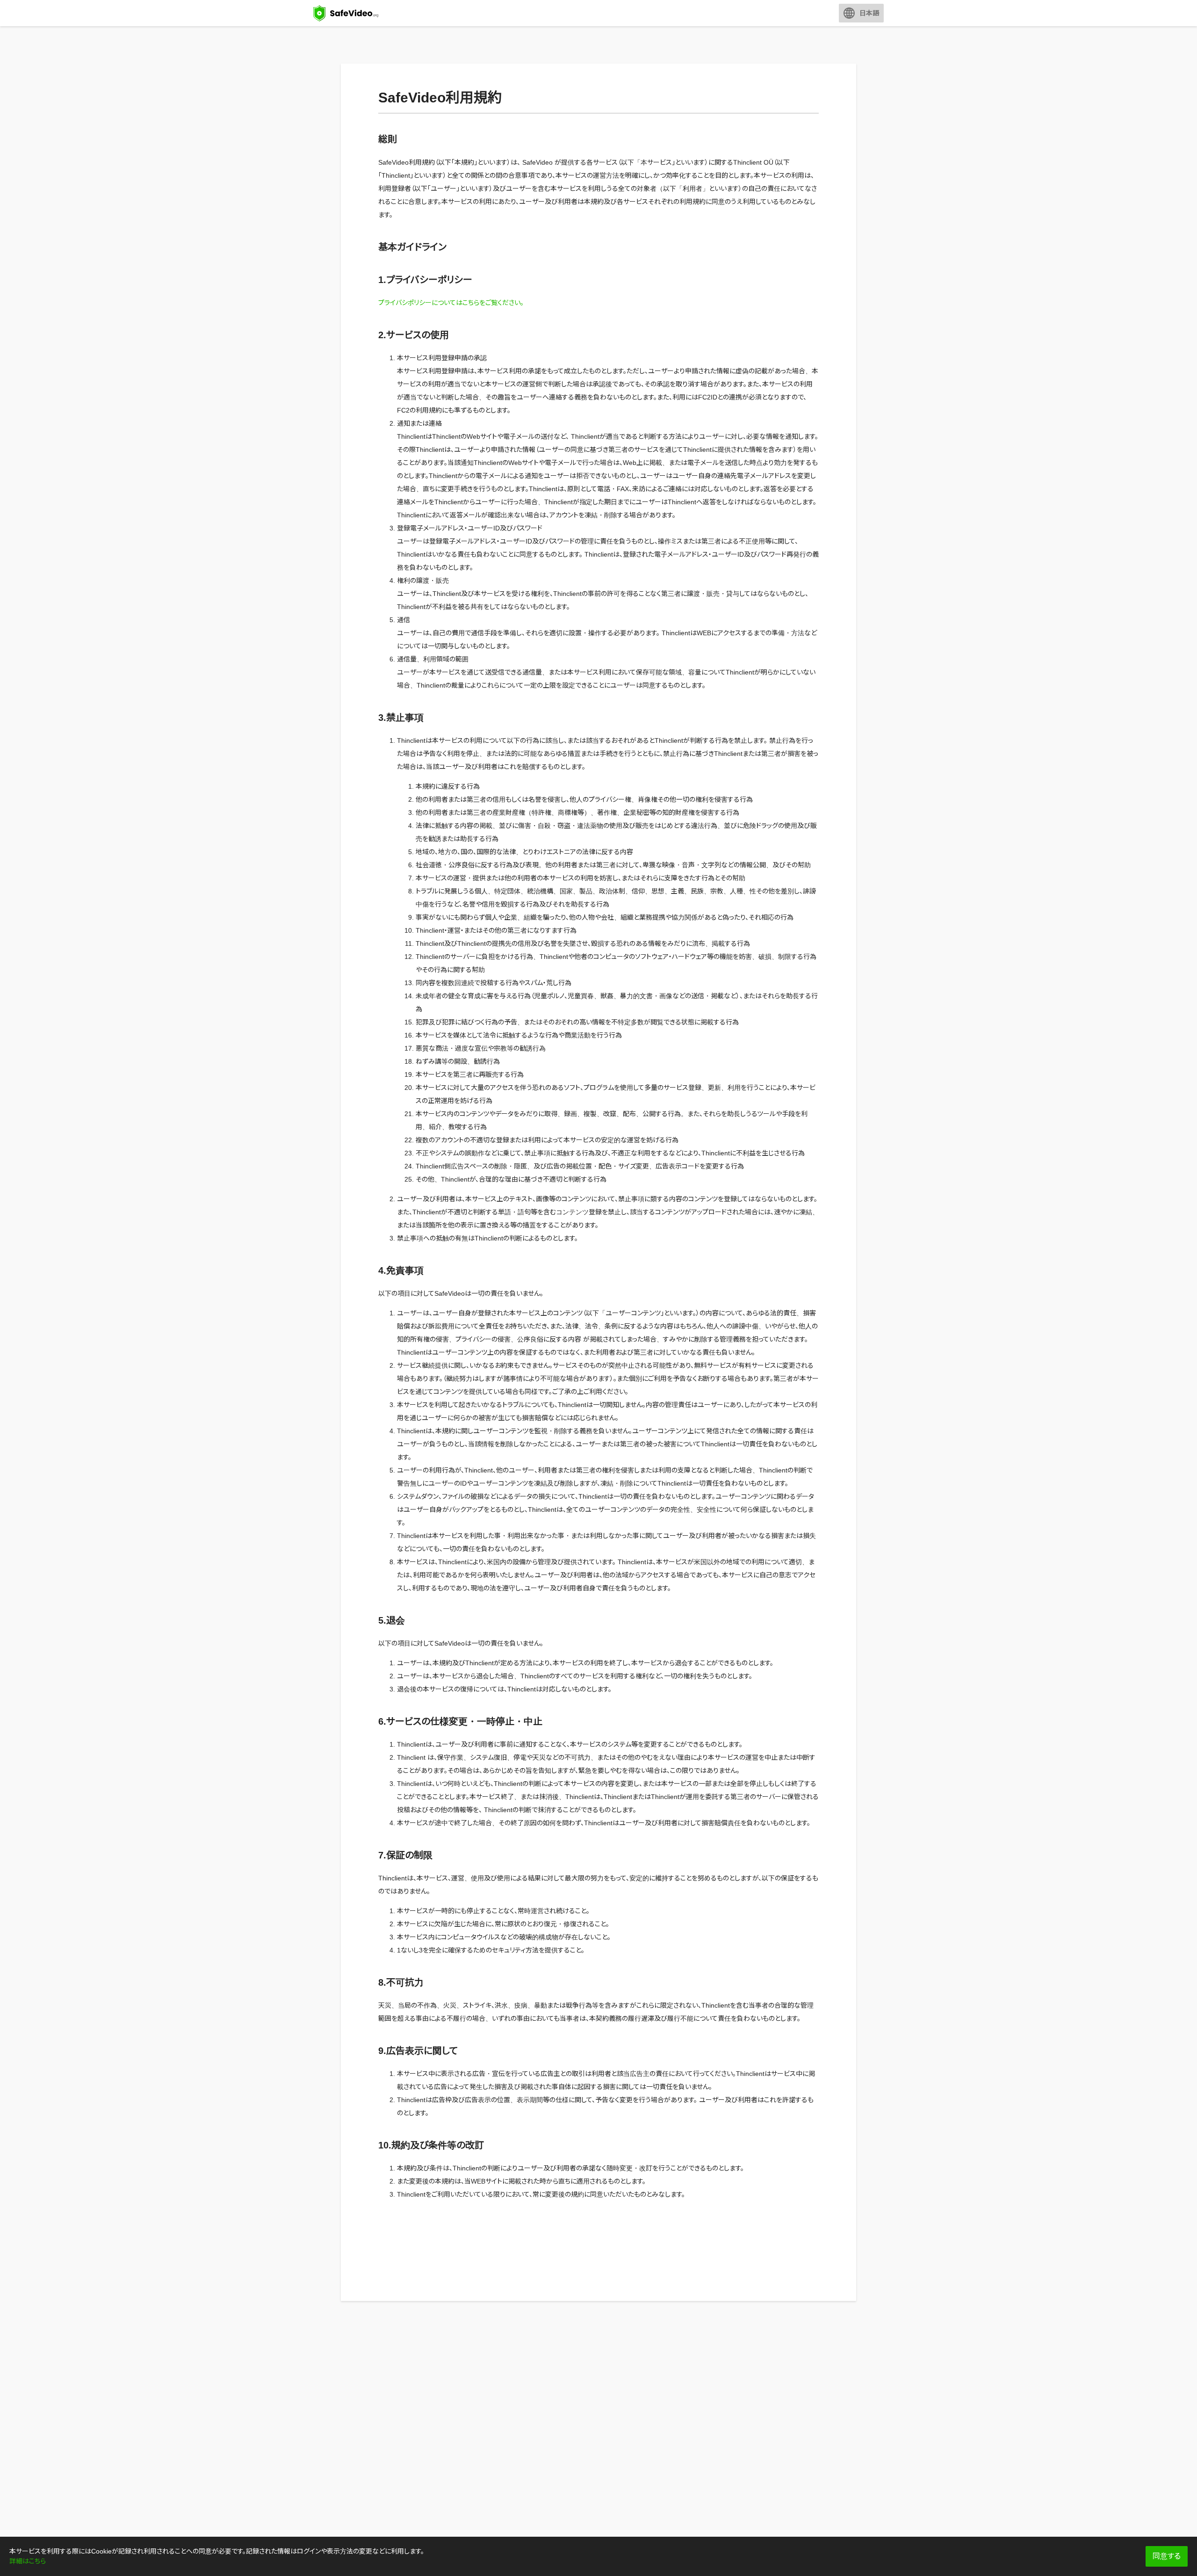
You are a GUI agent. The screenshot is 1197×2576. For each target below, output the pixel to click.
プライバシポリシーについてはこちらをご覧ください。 (451, 303)
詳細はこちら (28, 2561)
